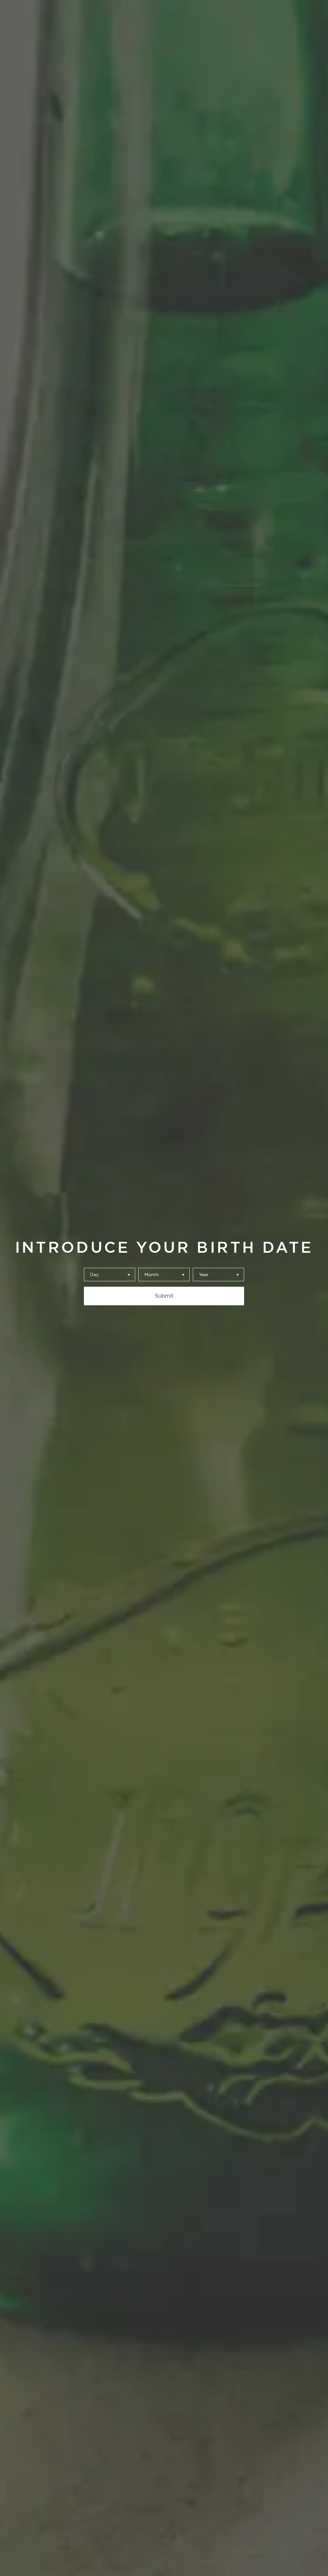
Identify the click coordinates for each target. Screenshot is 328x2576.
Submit (164, 1296)
